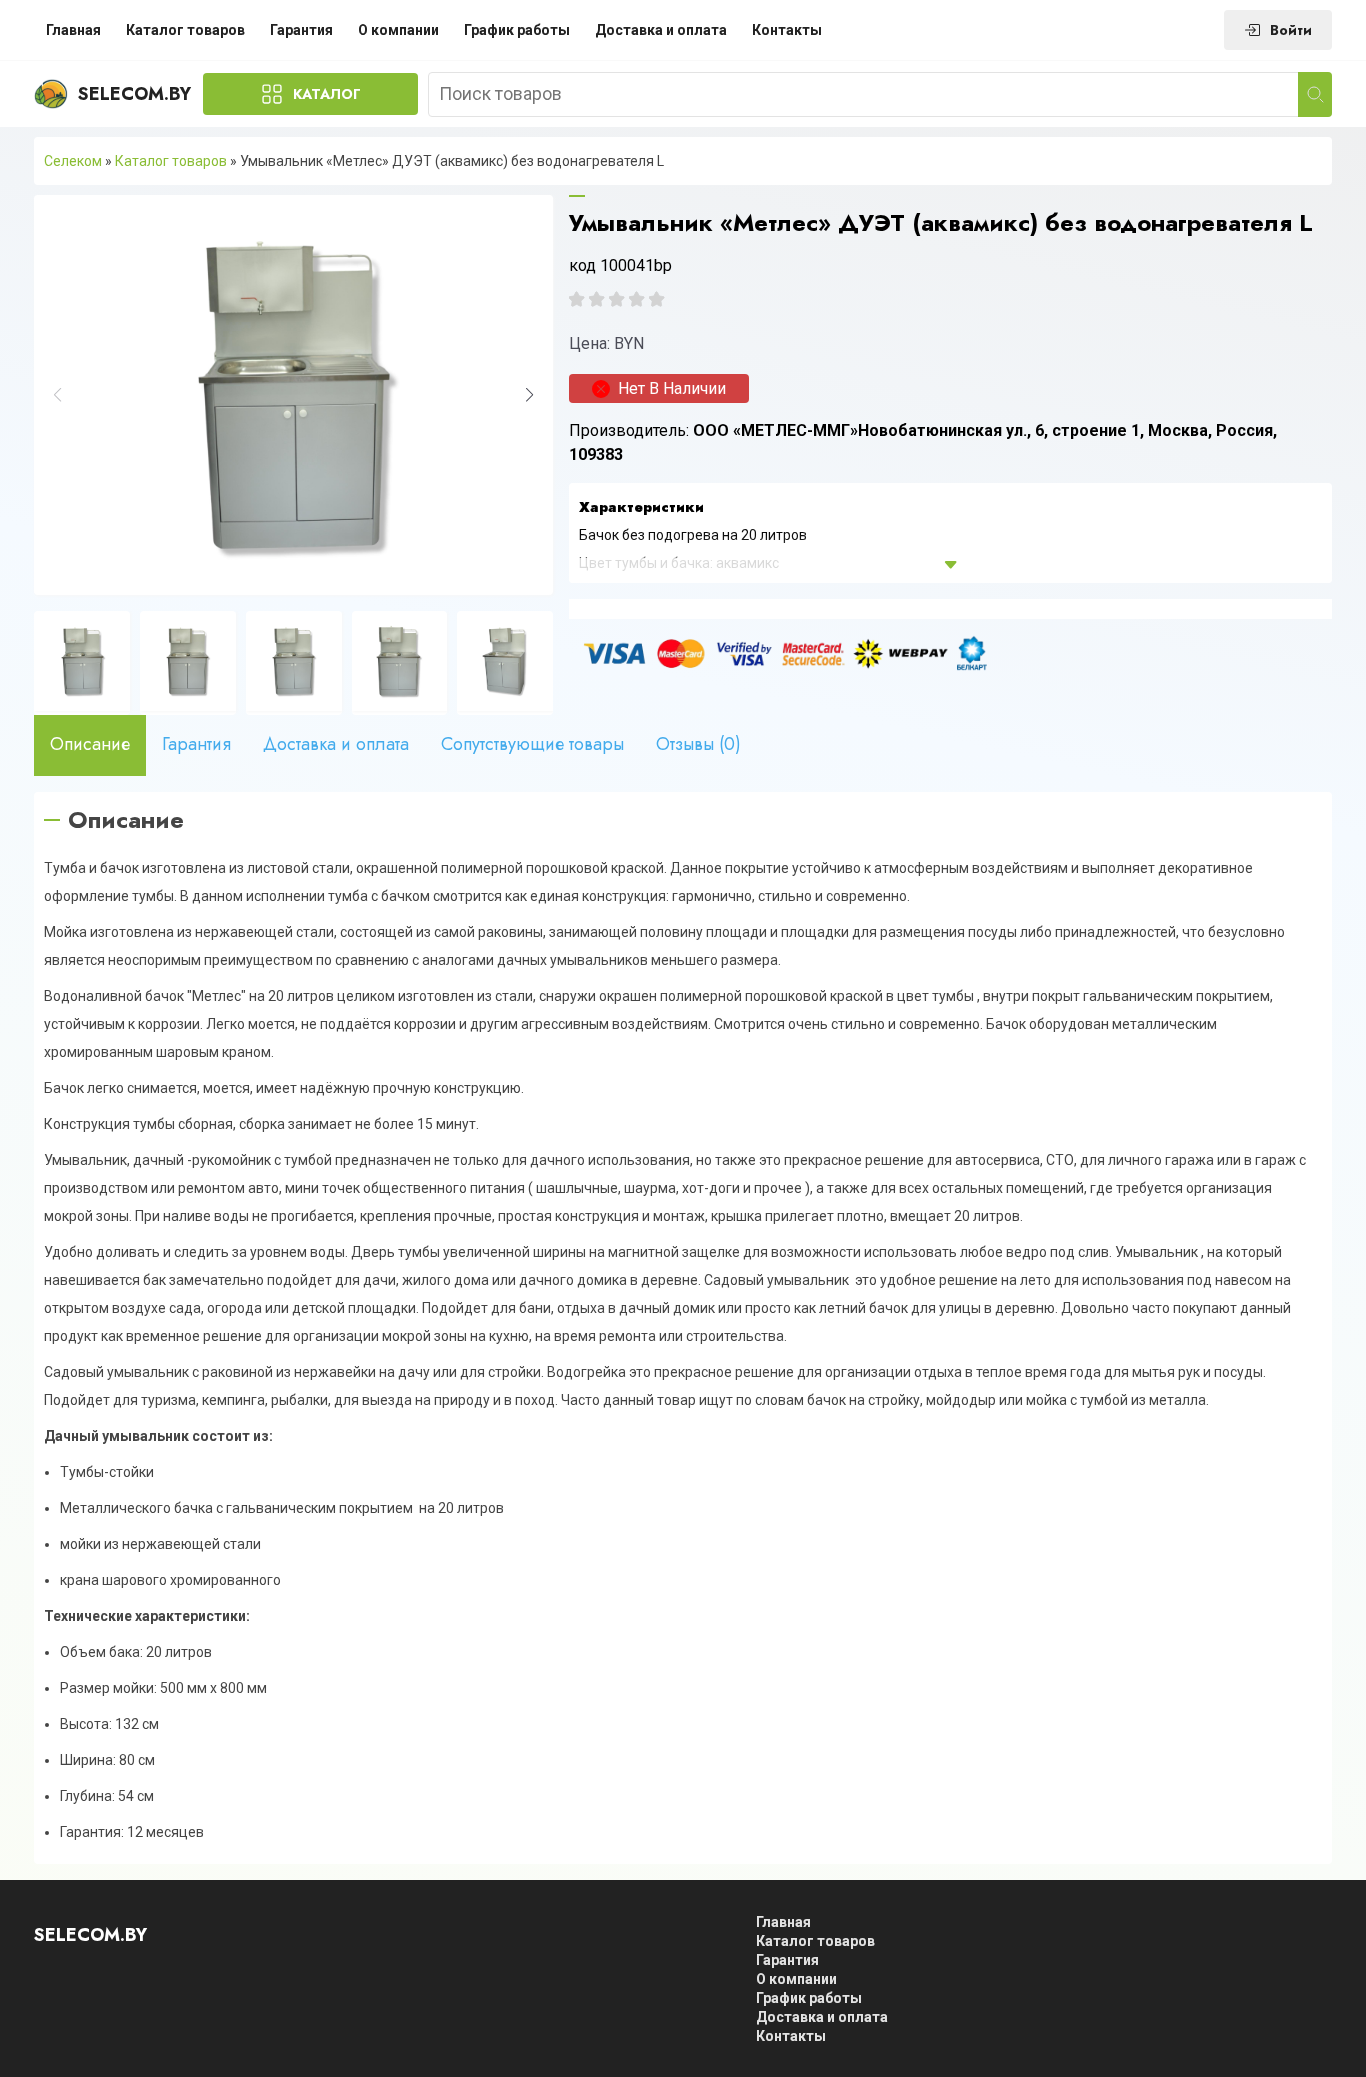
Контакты (787, 30)
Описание (90, 744)
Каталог (327, 94)
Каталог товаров (185, 30)
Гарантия (301, 30)
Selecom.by (134, 94)
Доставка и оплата (661, 30)
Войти (1291, 30)
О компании (398, 30)
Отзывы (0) (698, 744)
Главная (73, 30)
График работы (517, 30)
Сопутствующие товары (532, 744)
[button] (529, 395)
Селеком (73, 161)
